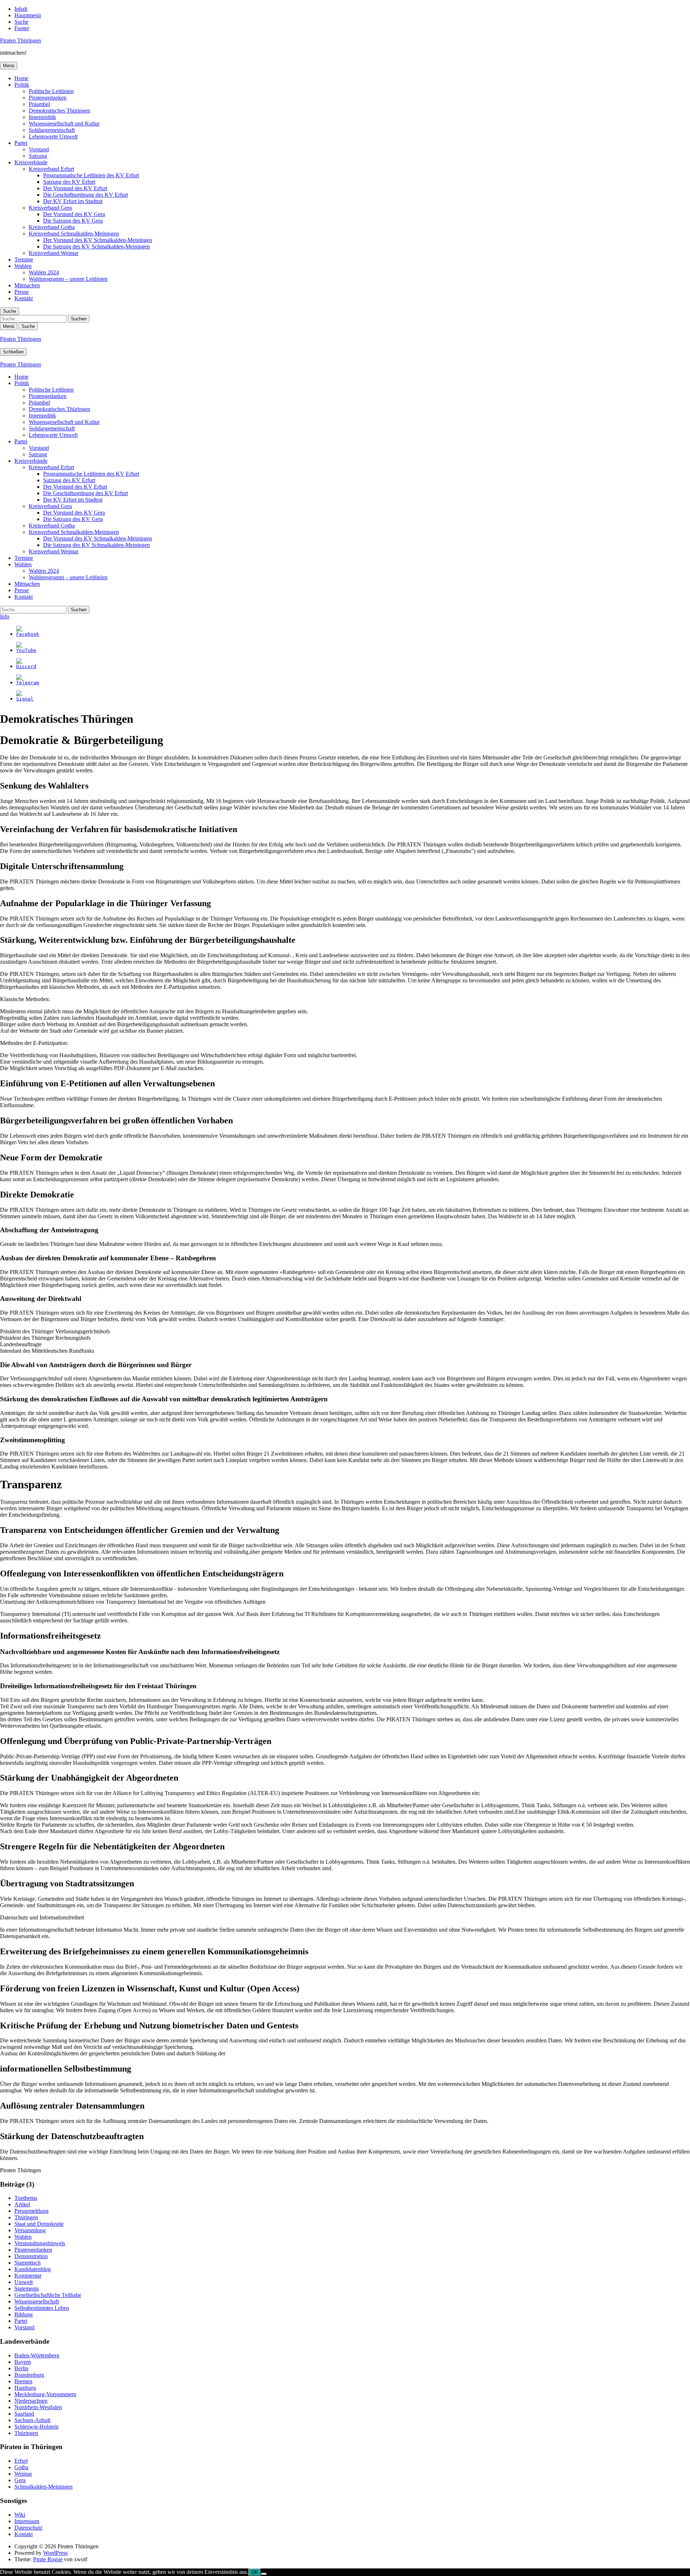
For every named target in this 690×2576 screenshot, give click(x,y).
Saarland (24, 2414)
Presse (22, 292)
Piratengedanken (48, 98)
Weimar (23, 2474)
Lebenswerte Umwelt (53, 136)
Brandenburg (29, 2375)
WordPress (55, 2553)
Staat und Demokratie (39, 2224)
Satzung (38, 156)
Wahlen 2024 (44, 272)
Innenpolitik (42, 117)
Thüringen (26, 2217)
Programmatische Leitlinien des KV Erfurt (91, 175)
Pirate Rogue (48, 2559)
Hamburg (25, 2388)
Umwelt (24, 2282)
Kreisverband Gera (50, 208)
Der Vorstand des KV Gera (74, 214)
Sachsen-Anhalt (32, 2420)
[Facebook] (28, 634)
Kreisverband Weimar (54, 253)
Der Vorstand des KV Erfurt (75, 188)
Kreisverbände (31, 162)
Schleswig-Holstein (36, 2427)
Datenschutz (28, 2528)
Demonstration (31, 2256)
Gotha (21, 2467)
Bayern (23, 2362)
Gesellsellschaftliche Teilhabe (48, 2295)
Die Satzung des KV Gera (73, 221)
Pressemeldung (31, 2211)
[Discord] (26, 666)
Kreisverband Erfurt (51, 169)
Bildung (24, 2314)
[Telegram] (28, 683)
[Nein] (264, 2574)
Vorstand (39, 149)
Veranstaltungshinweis (40, 2243)
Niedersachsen (31, 2401)
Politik (22, 85)
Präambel (39, 104)
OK (255, 2572)
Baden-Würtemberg (37, 2355)
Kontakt (24, 298)
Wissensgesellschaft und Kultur (64, 124)
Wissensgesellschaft (37, 2301)
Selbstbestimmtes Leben (42, 2308)
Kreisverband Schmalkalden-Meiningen (74, 234)
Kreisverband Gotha (52, 227)
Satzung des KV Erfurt (69, 182)
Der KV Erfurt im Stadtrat (73, 201)
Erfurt (21, 2461)
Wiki (20, 2515)
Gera (20, 2480)
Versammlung (30, 2230)
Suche (21, 22)
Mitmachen (27, 285)
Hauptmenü (28, 15)
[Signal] (25, 699)
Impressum (27, 2521)
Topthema (26, 2198)
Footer (22, 28)
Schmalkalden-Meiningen (43, 2487)
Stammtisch (27, 2263)
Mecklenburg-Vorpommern (45, 2394)
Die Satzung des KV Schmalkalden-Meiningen (96, 246)
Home (21, 78)
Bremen (23, 2381)
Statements (27, 2289)
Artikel (22, 2204)
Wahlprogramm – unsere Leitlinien (68, 279)
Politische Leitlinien (51, 91)
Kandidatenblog (33, 2269)
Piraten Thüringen (20, 40)
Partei (21, 143)
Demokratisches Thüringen (59, 111)
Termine (24, 259)
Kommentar (28, 2276)
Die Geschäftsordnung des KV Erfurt (86, 195)
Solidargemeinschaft (52, 130)
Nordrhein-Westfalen (38, 2407)
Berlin (21, 2368)
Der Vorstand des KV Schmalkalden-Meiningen (98, 240)
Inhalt (21, 9)
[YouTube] (26, 650)
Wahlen (23, 266)
